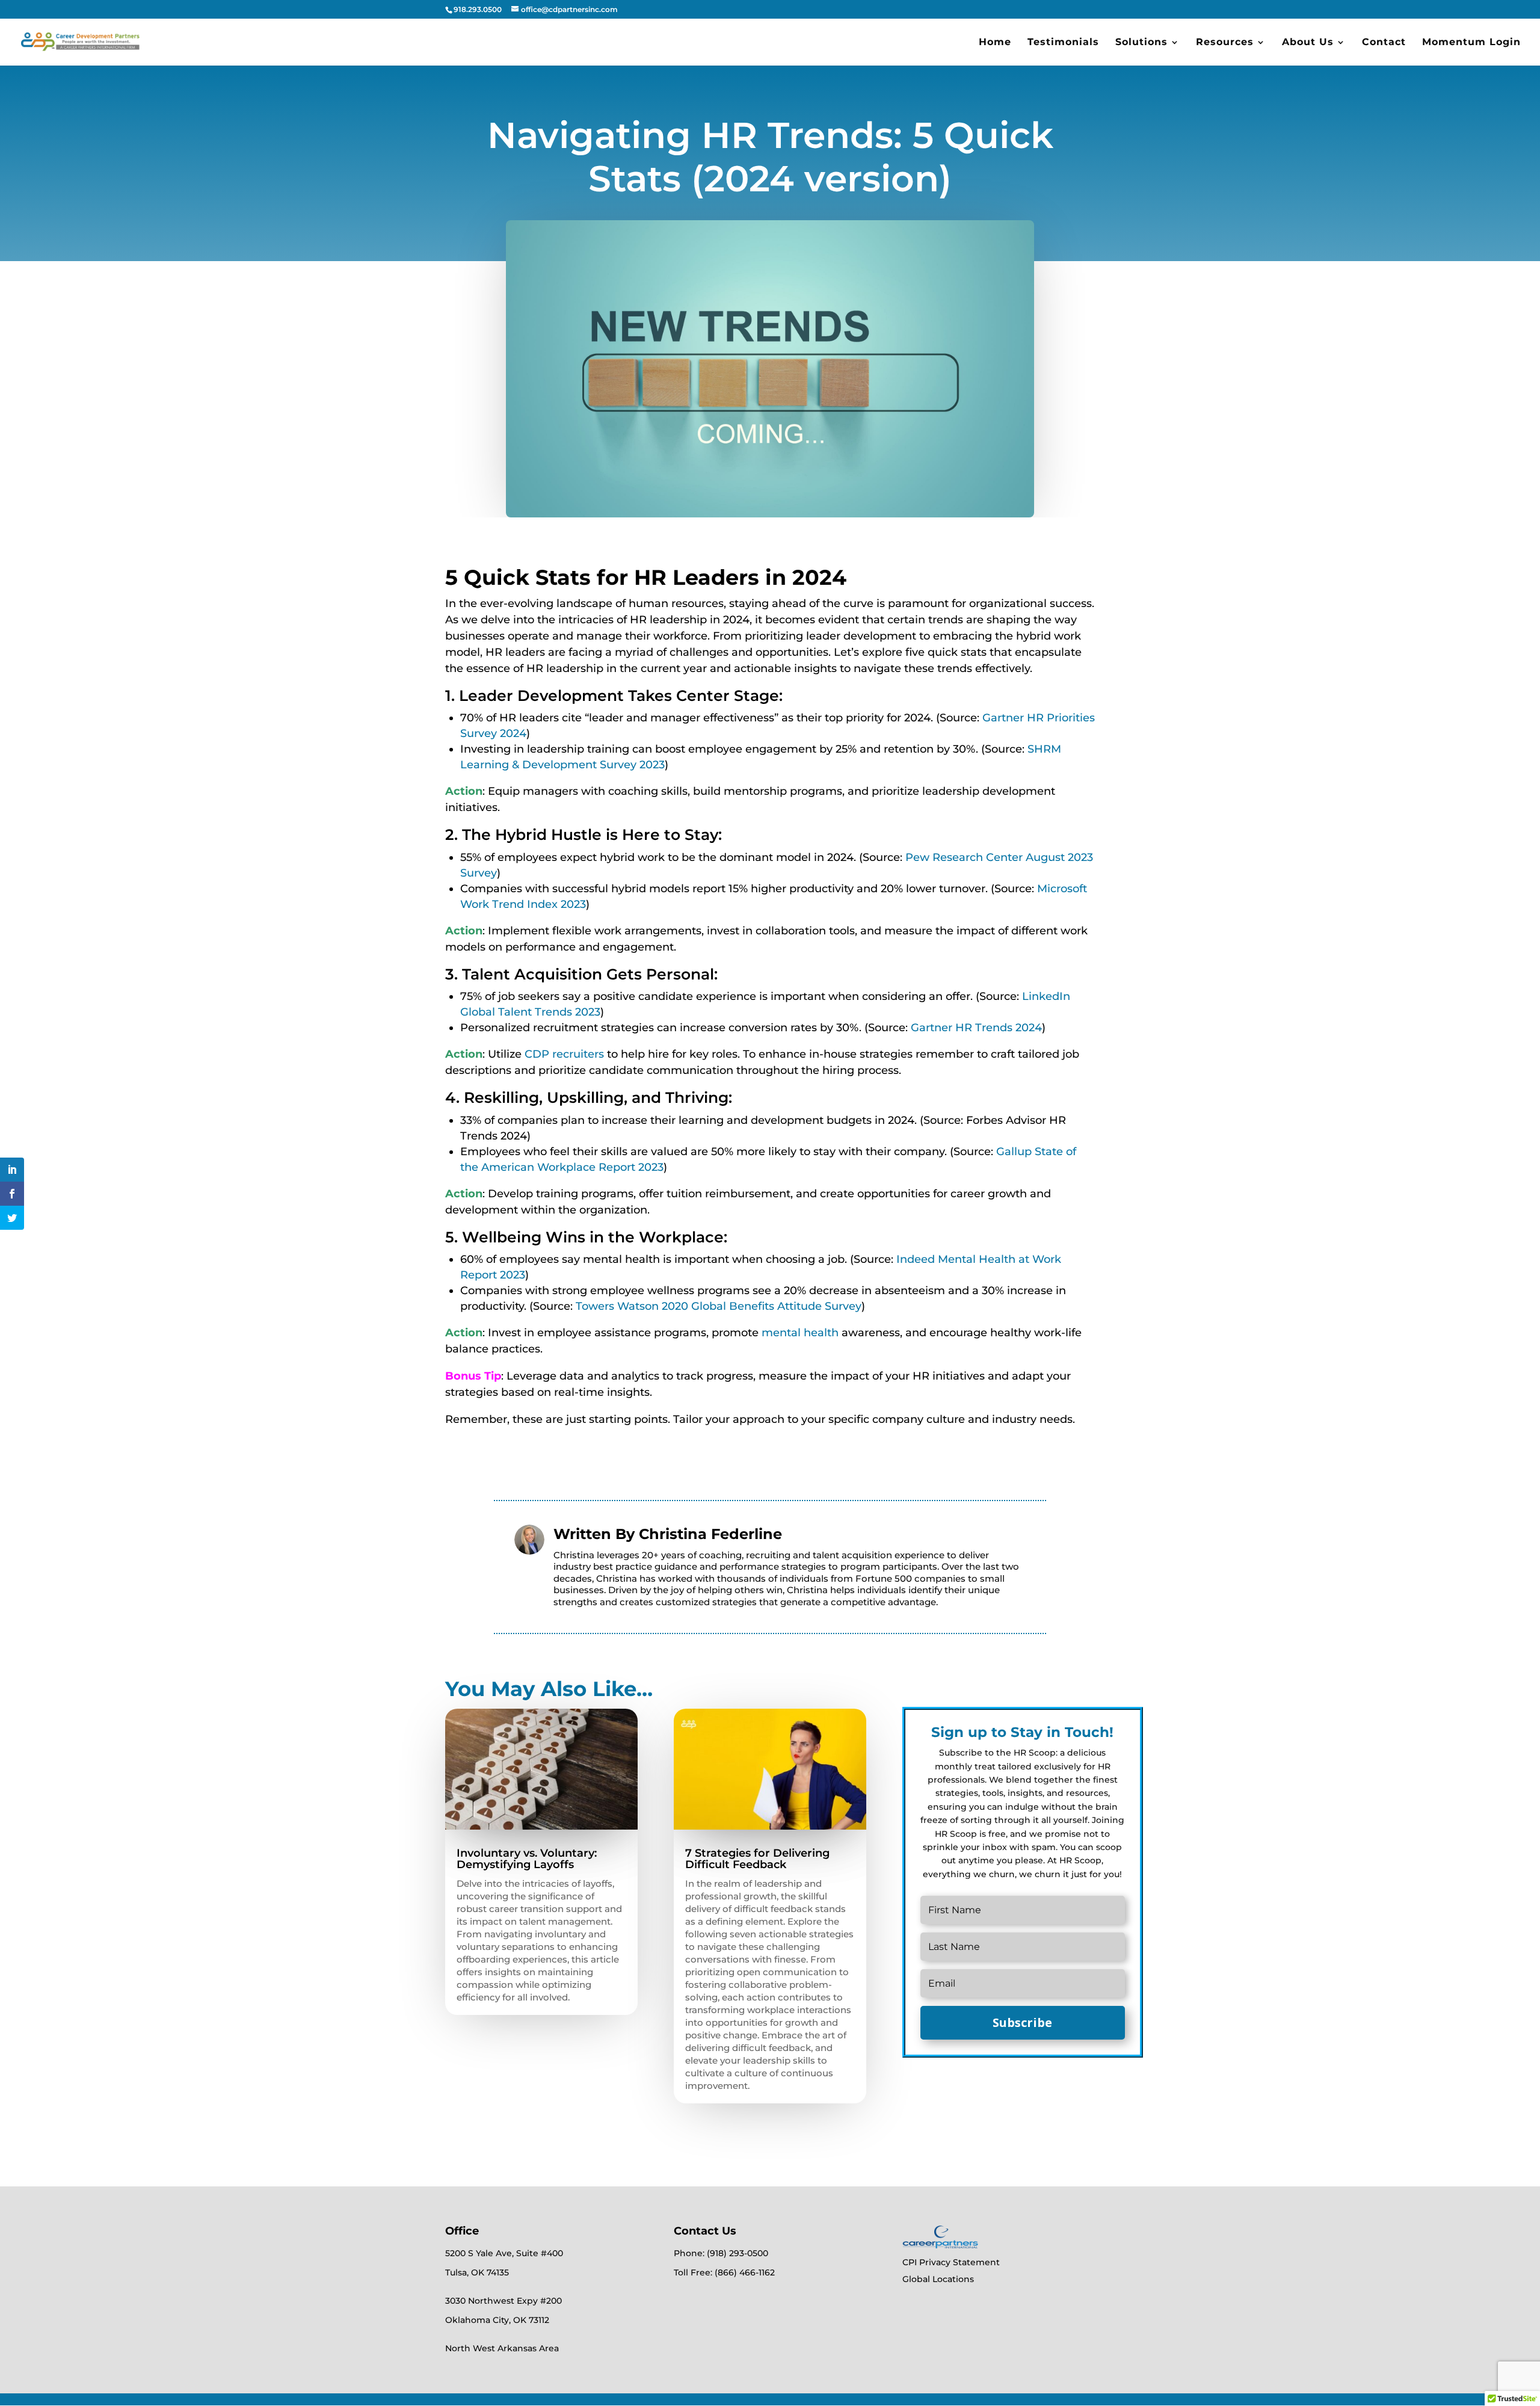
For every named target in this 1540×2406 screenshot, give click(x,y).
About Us (1308, 43)
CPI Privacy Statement (951, 2262)
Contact (1384, 43)
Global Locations (938, 2279)
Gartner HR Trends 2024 (976, 1028)
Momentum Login (1471, 43)
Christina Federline (710, 1534)
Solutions (1141, 43)
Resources (1225, 43)
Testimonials (1063, 43)
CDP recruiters (564, 1054)
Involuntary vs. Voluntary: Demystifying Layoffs (527, 1859)
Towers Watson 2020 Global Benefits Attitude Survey (719, 1306)
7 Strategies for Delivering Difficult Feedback (757, 1859)
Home (995, 43)
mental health (800, 1333)
